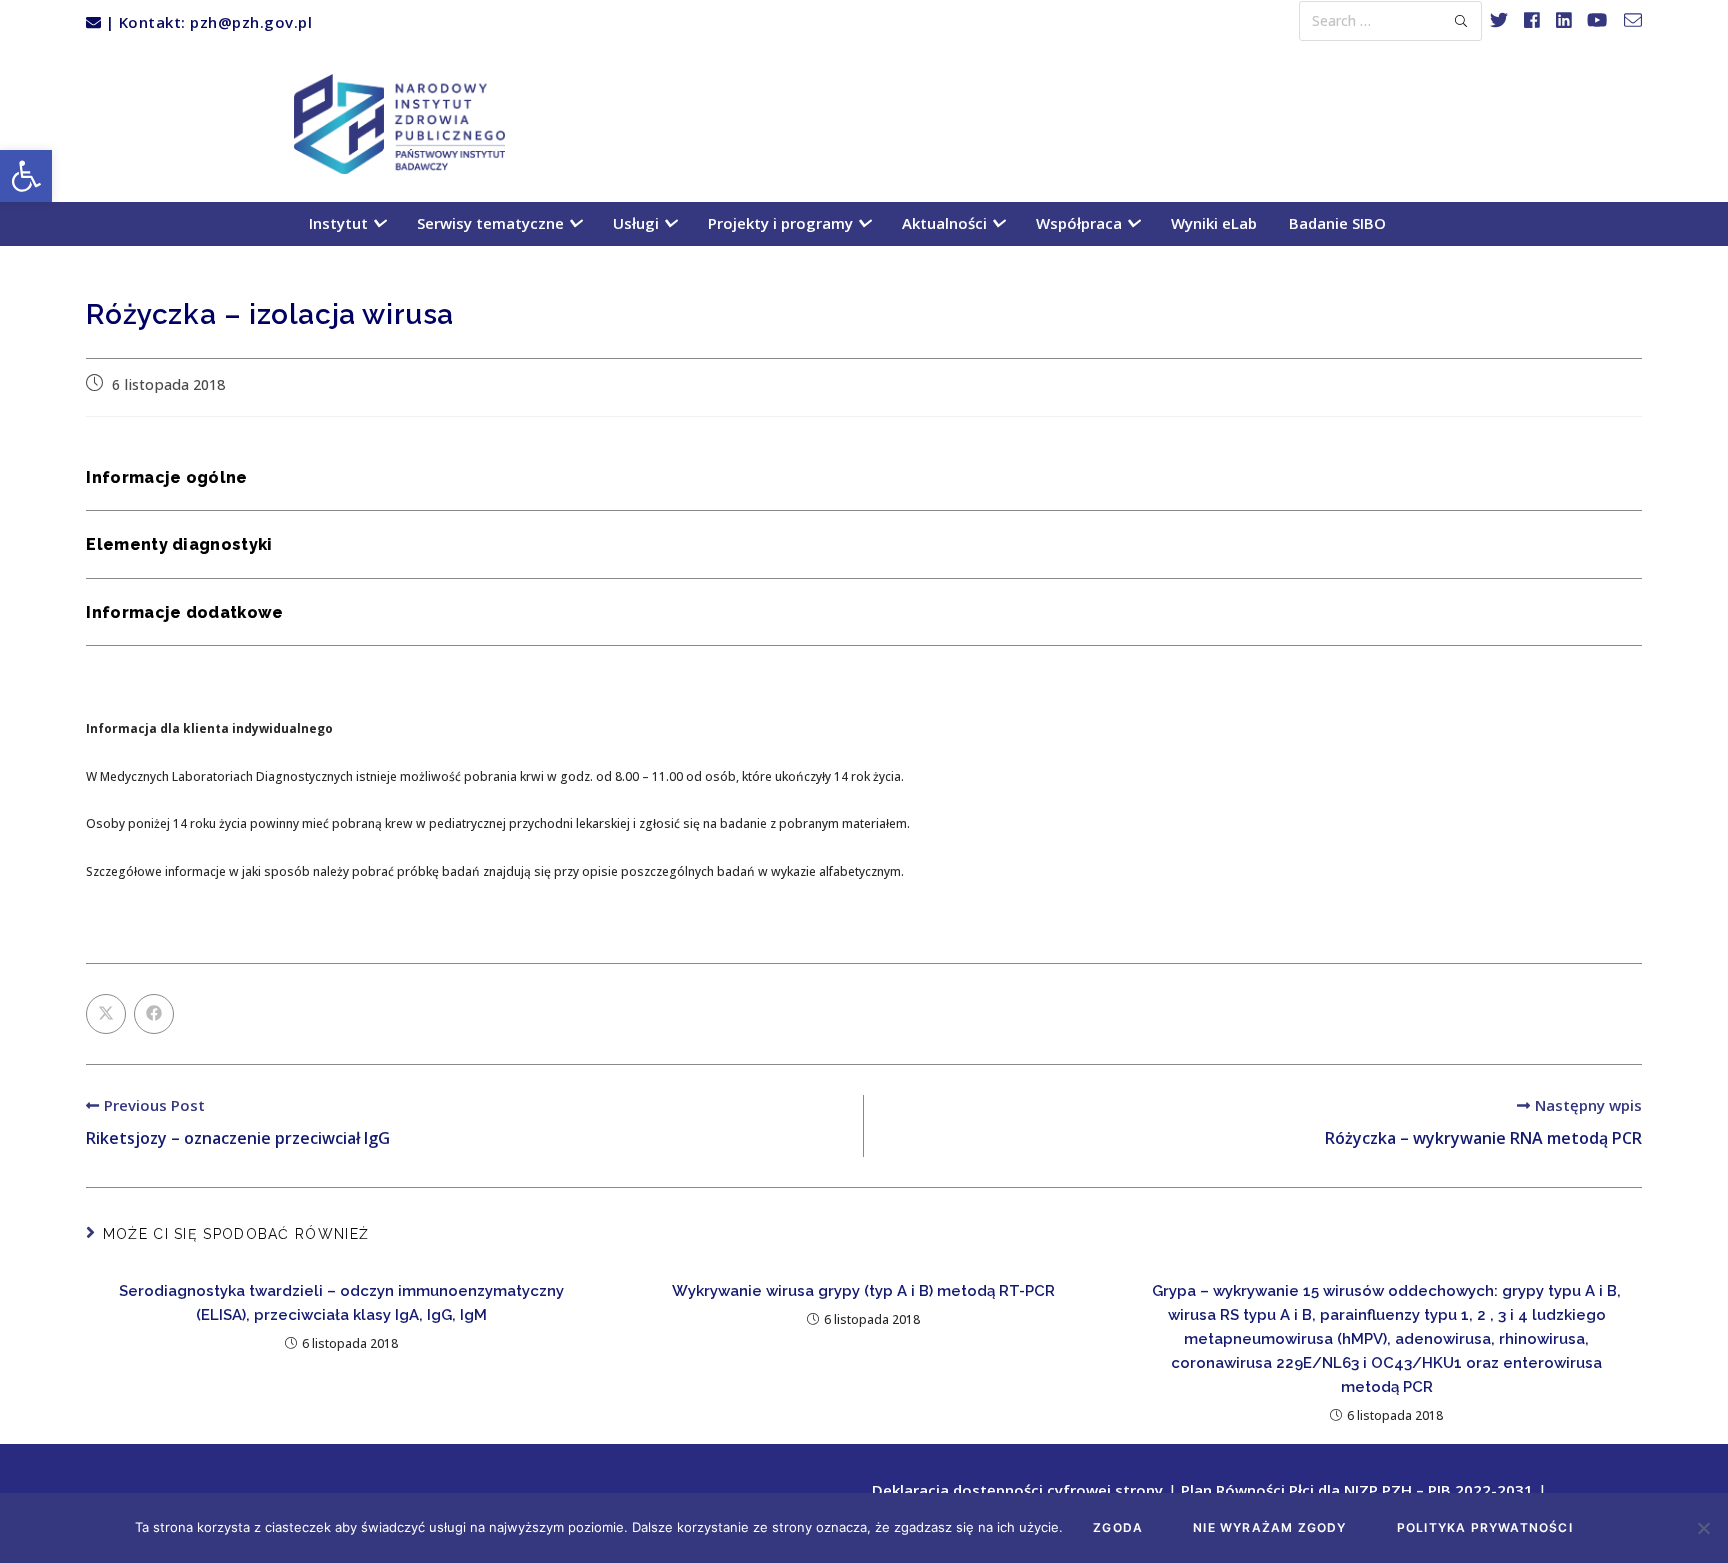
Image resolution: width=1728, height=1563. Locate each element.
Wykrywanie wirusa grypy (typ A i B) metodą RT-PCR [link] (863, 1291)
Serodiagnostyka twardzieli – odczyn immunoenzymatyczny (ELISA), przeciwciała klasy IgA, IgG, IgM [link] (341, 1303)
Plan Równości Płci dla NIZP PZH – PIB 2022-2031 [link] (1357, 1491)
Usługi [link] (638, 223)
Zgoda (1118, 1527)
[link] (26, 176)
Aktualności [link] (946, 223)
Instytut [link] (340, 223)
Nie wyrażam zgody (1269, 1527)
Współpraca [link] (1081, 223)
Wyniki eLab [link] (1214, 223)
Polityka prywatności (1485, 1527)
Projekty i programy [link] (782, 223)
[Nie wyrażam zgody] (1703, 1528)
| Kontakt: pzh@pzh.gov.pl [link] (206, 22)
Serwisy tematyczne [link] (492, 223)
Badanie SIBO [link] (1337, 223)
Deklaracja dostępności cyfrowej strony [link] (1017, 1491)
